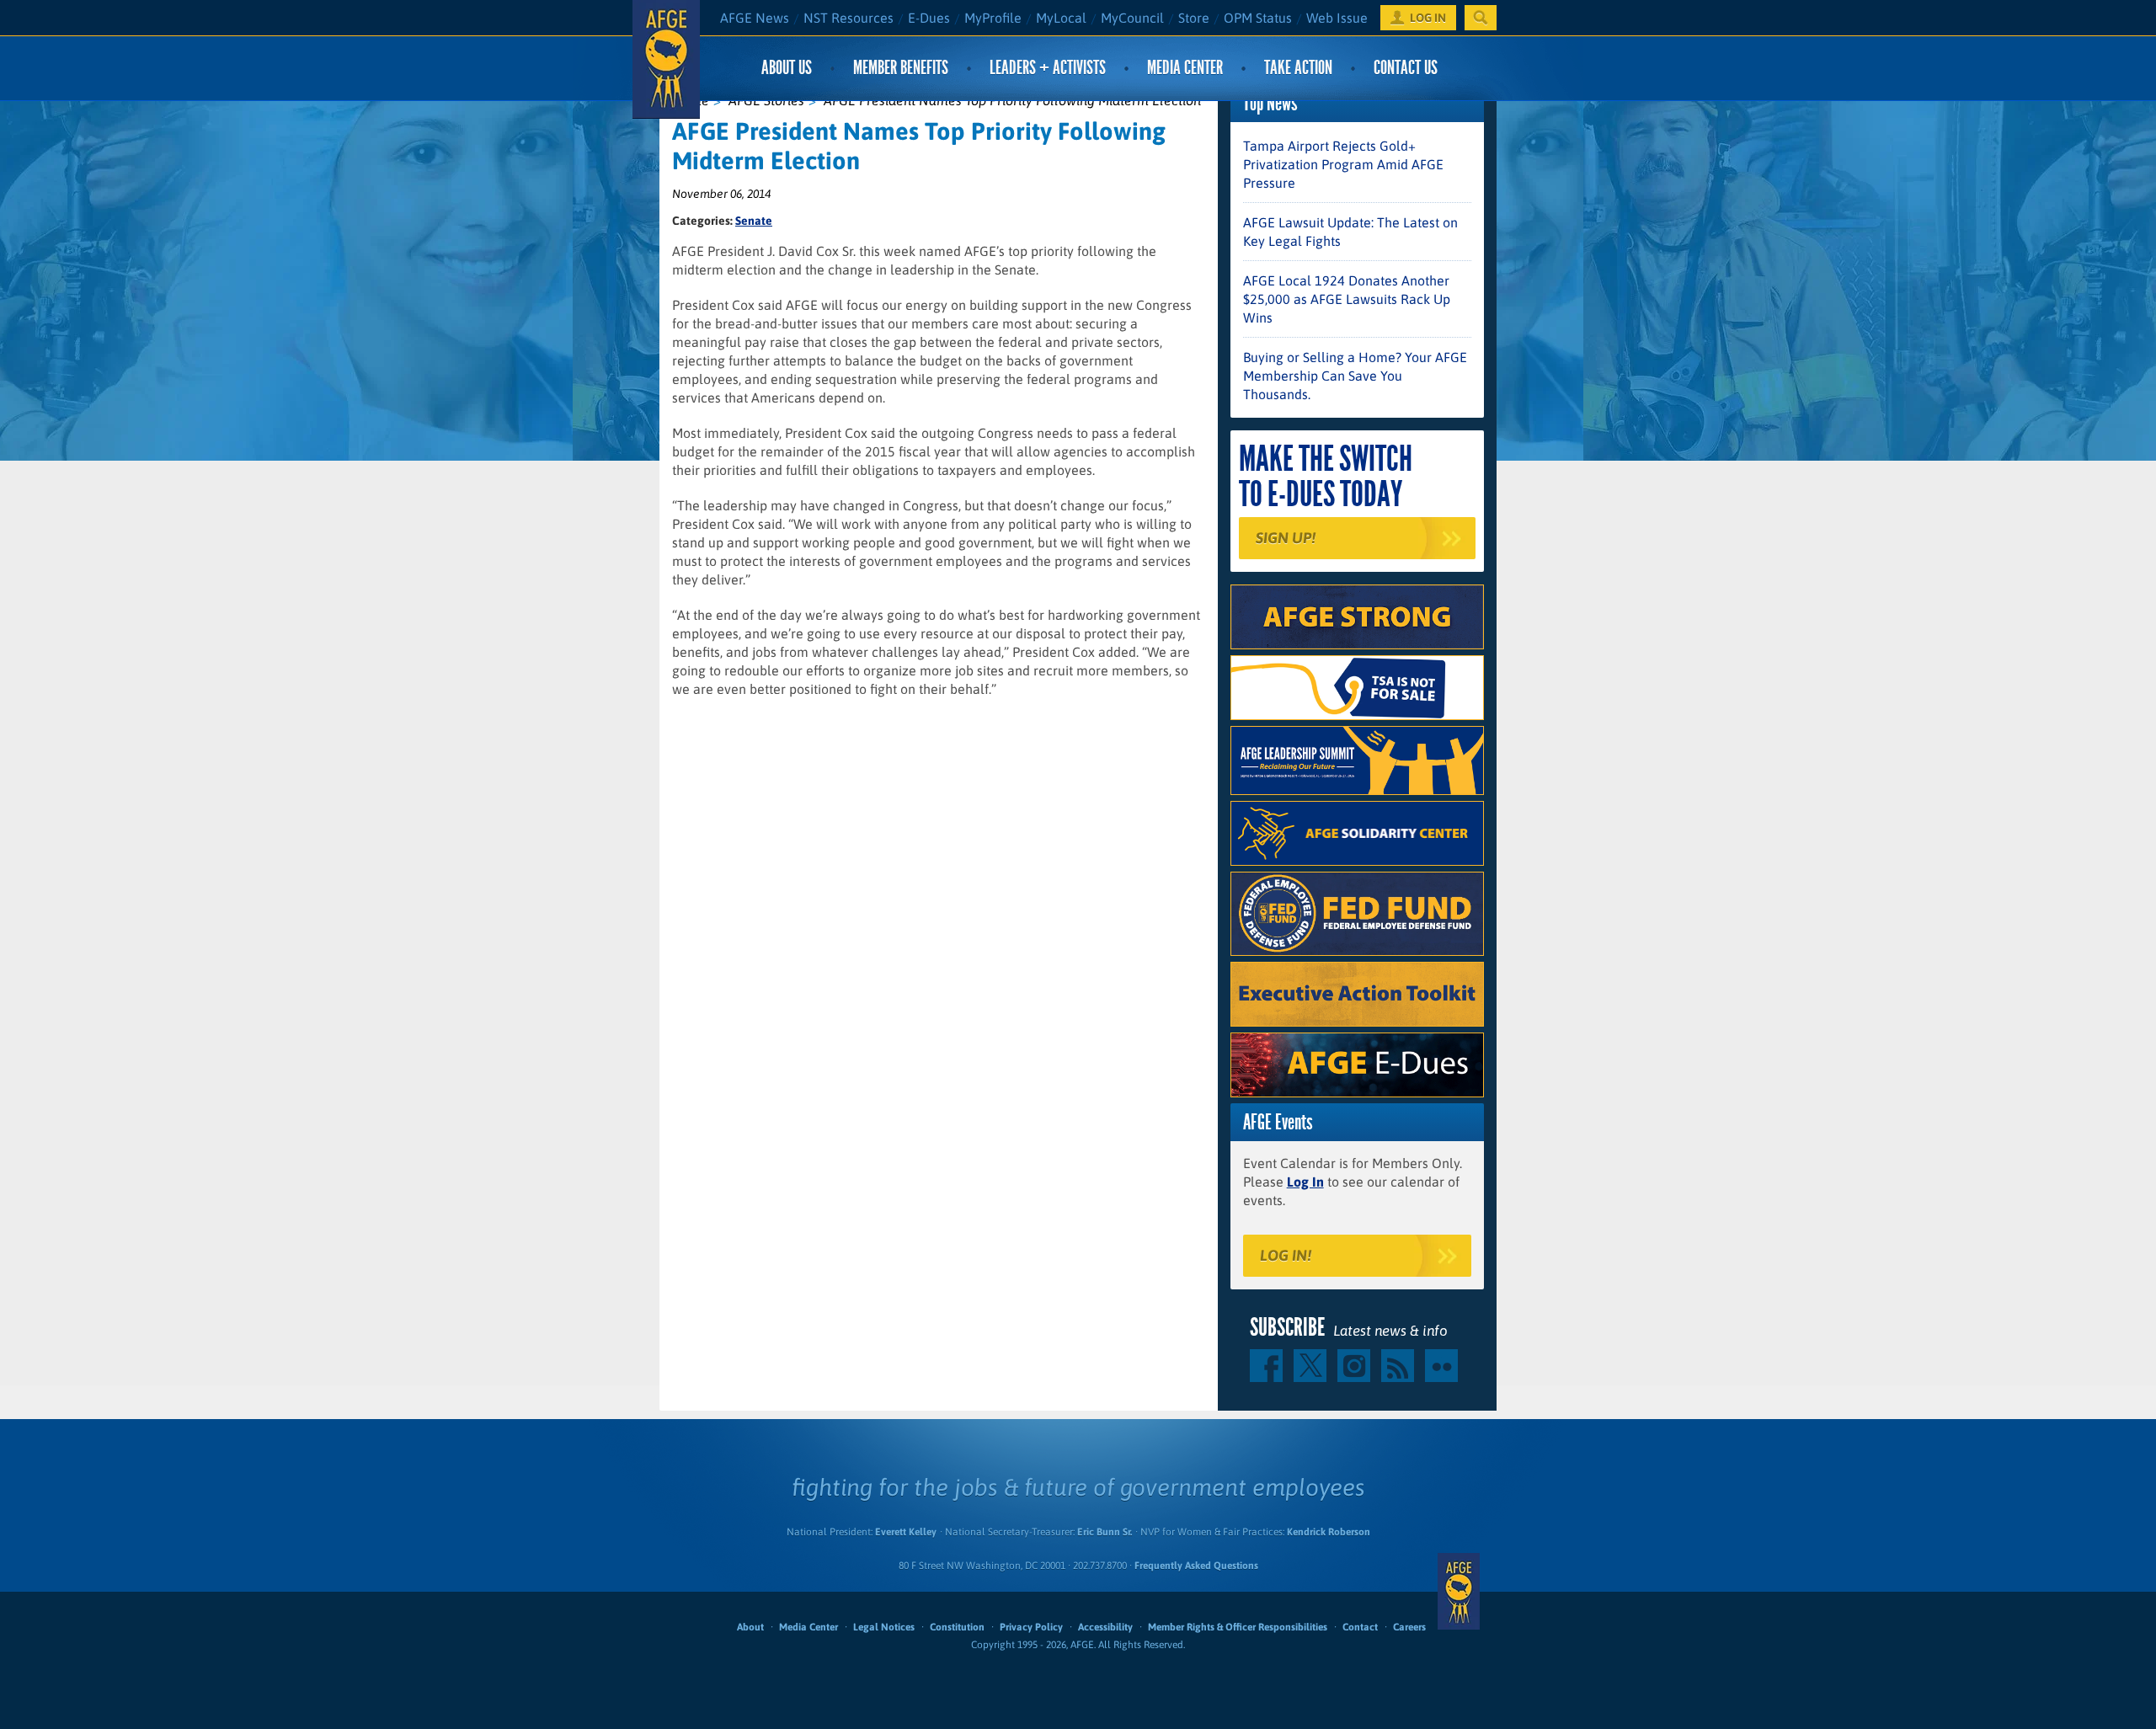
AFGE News (755, 18)
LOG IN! (1286, 1255)
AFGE (1459, 1592)
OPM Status (1258, 18)
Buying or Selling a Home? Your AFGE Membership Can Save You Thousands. (1355, 376)
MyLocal (1061, 18)
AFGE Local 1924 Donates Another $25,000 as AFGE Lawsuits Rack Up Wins (1347, 299)
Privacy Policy (1031, 1627)
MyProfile (993, 18)
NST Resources (849, 18)
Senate (754, 221)
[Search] (1481, 18)
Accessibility (1105, 1627)
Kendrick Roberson (1329, 1532)
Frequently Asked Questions (1196, 1566)
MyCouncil (1132, 18)
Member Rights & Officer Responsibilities (1238, 1627)
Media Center (1185, 68)
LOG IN (1428, 18)
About (750, 1627)
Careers (1409, 1627)
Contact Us (1406, 68)
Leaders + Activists (1048, 68)
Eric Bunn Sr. (1105, 1532)
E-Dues (929, 18)
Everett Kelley (906, 1532)
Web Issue (1337, 18)
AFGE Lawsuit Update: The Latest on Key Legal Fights (1350, 232)
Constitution (957, 1627)
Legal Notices (884, 1627)
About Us (787, 68)
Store (1194, 18)
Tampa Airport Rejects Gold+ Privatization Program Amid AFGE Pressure (1343, 164)
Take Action (1298, 68)
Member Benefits (901, 68)
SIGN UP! (1286, 538)
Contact (1360, 1627)
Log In (1305, 1182)
